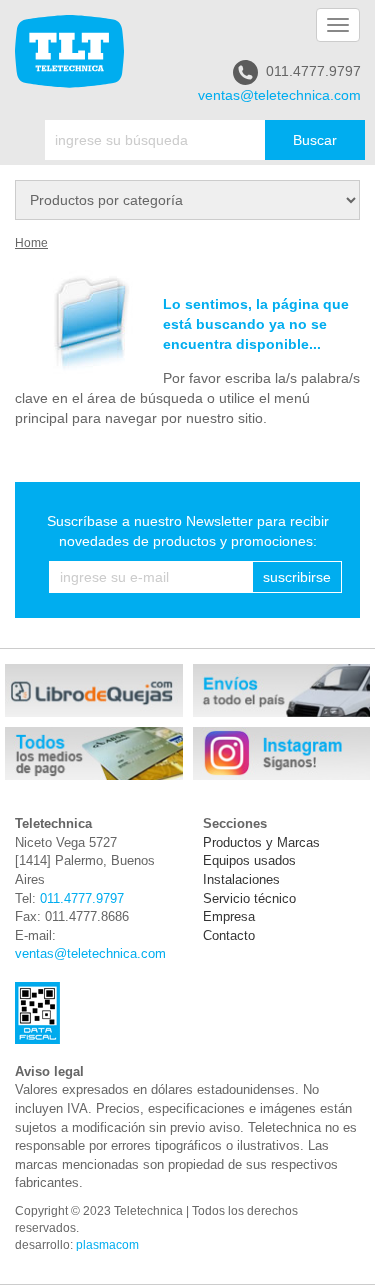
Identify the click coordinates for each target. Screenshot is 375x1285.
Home (31, 243)
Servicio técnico (249, 898)
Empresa (229, 916)
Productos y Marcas (261, 842)
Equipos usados (249, 860)
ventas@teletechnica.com (279, 95)
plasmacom (107, 1245)
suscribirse (297, 577)
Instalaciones (241, 879)
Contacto (229, 935)
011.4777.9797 (313, 71)
